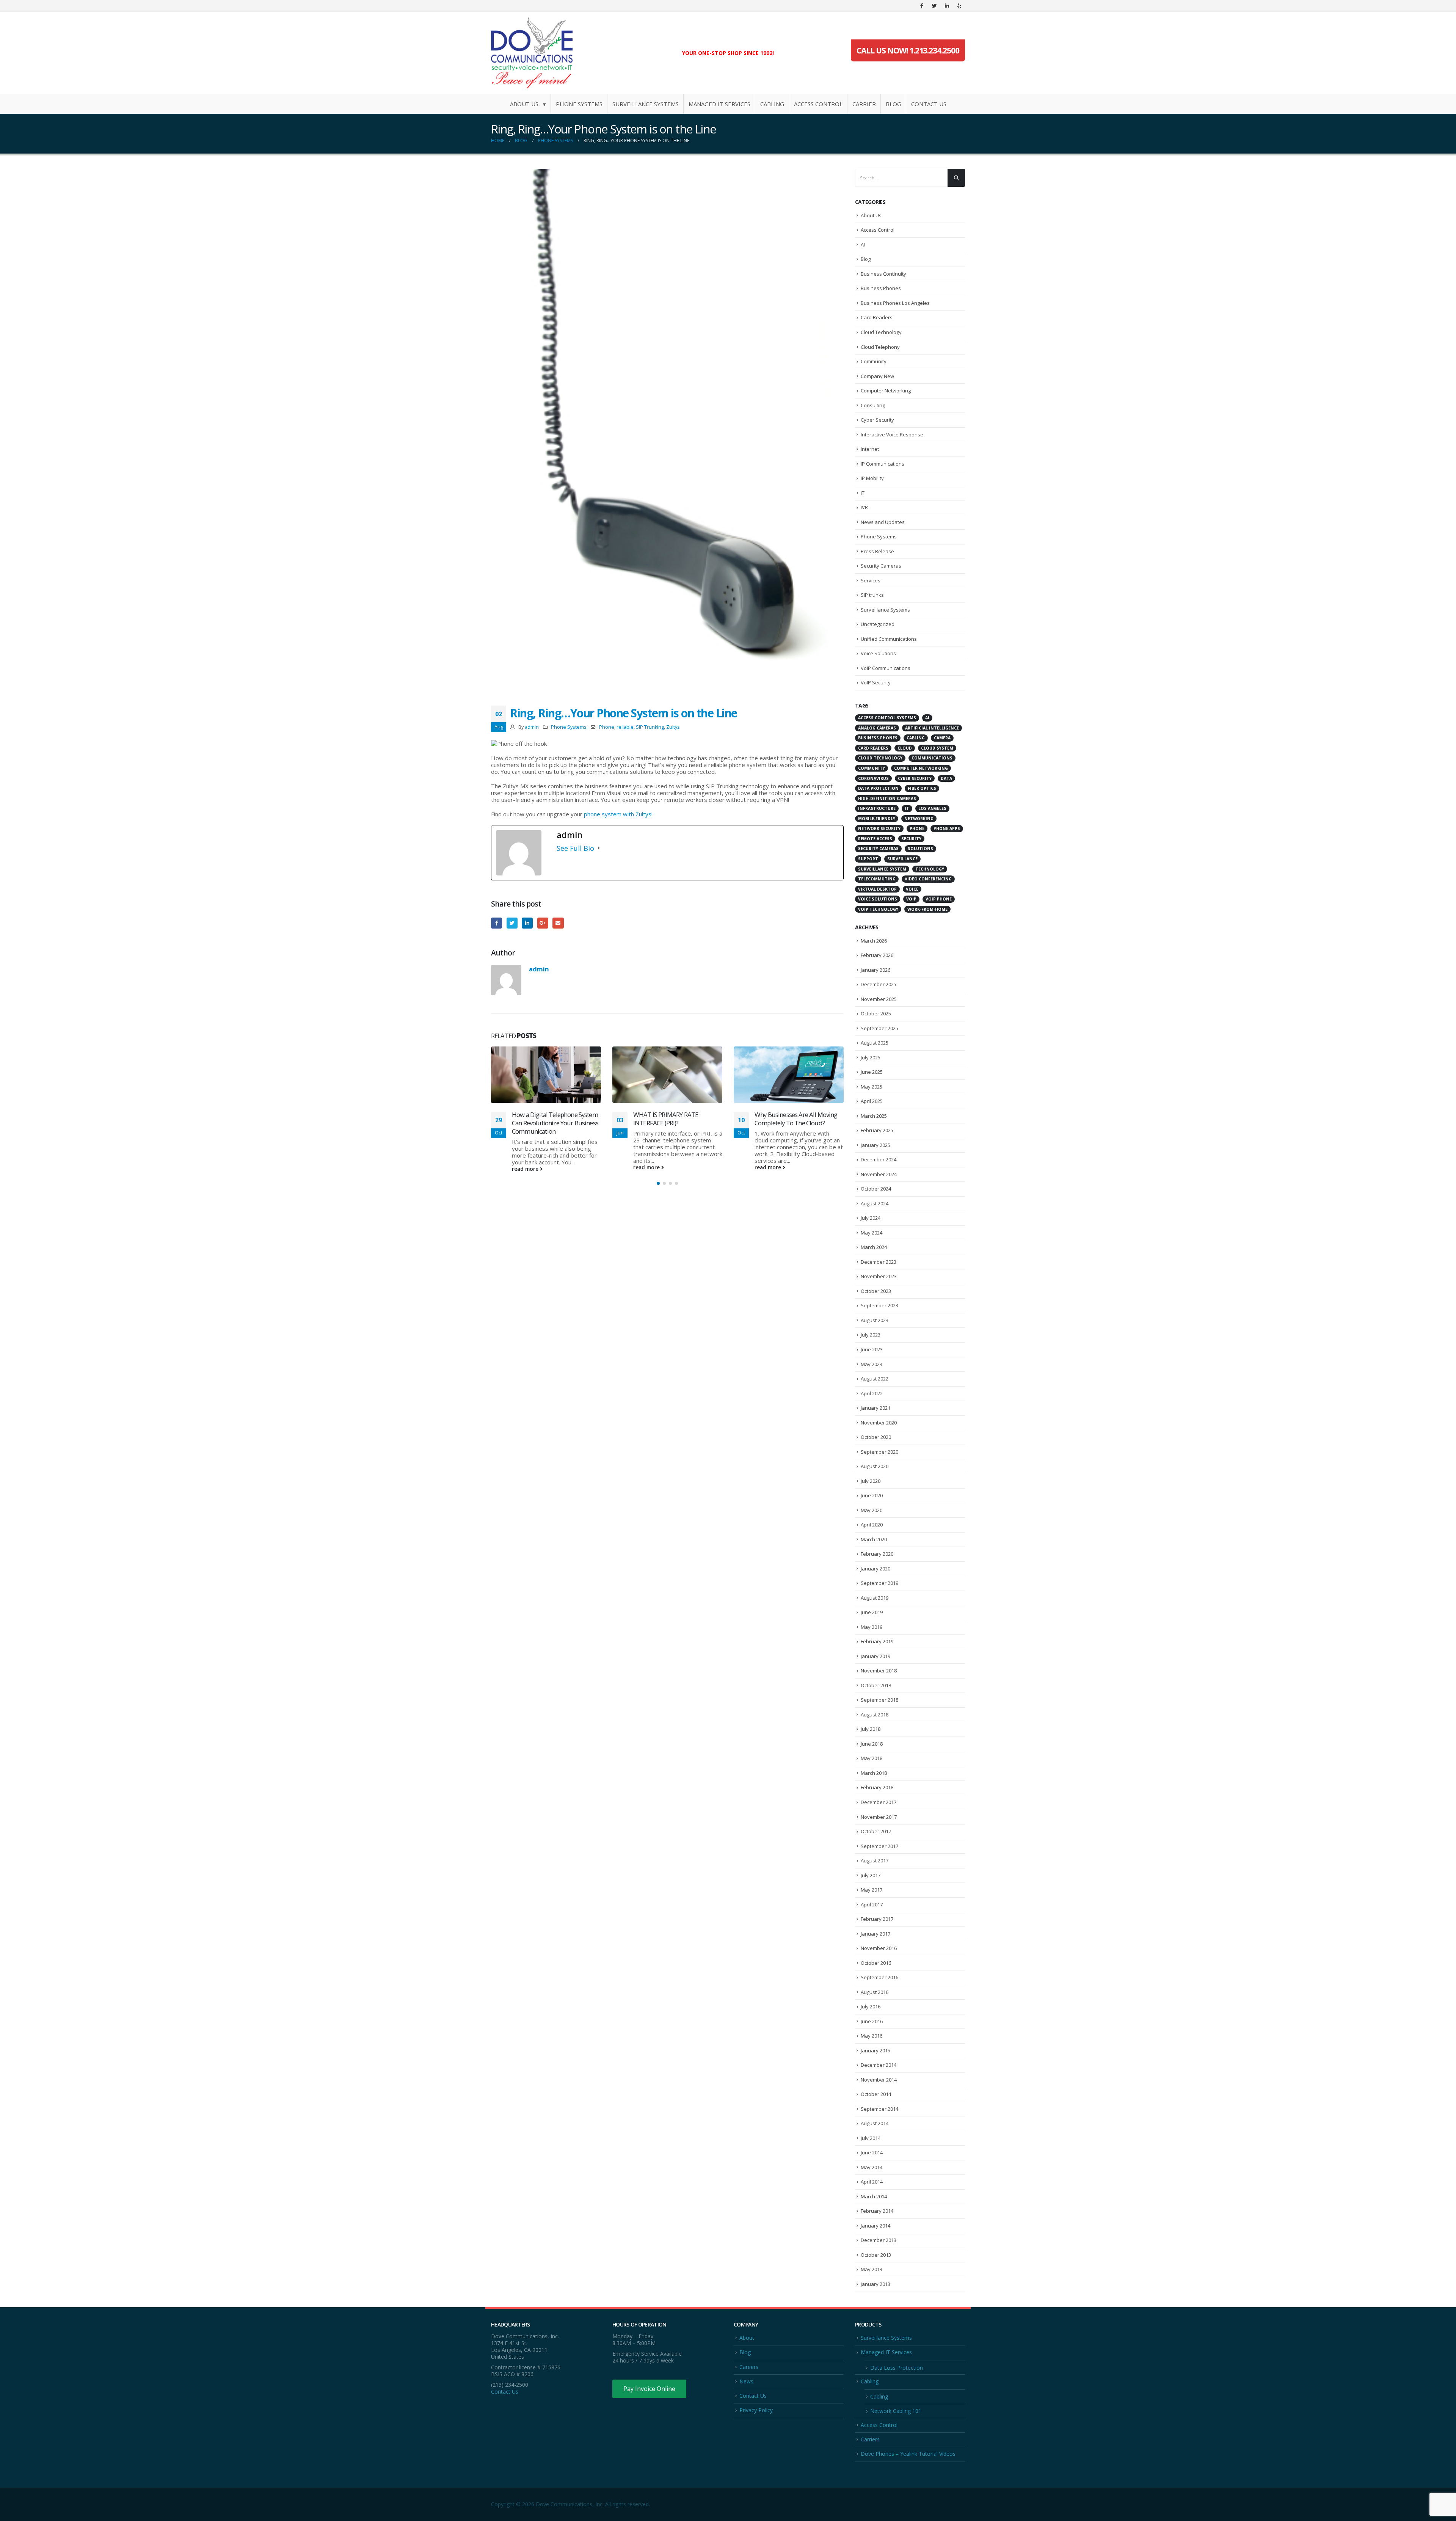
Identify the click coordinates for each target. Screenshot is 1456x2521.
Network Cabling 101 (896, 2411)
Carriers (870, 2439)
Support (868, 859)
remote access (875, 839)
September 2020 (879, 1452)
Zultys (673, 727)
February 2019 (877, 1641)
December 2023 (879, 1262)
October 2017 (876, 1831)
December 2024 (879, 1159)
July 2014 (871, 2138)
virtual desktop (877, 889)
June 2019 (872, 1612)
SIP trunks (872, 595)
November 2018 (879, 1671)
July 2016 (871, 2006)
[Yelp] (959, 6)
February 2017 (877, 1919)
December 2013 (879, 2240)
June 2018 (872, 1744)
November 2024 (879, 1174)
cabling (916, 738)
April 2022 (872, 1393)
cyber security (915, 778)
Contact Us (929, 104)
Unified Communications (889, 639)
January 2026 (875, 970)
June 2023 (872, 1349)
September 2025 (879, 1028)
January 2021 (875, 1408)
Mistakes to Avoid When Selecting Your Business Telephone (787, 1059)
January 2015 (875, 2050)
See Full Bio (575, 848)
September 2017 (879, 1846)
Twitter (512, 923)
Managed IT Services (719, 104)
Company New (877, 376)
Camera (942, 738)
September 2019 (879, 1583)
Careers (749, 2367)
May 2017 (872, 1890)
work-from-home (927, 909)
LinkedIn (527, 923)
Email (558, 923)
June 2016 (872, 2021)
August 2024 (875, 1203)
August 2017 (875, 1861)
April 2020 (872, 1525)
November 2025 (879, 999)
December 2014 (879, 2065)
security (911, 839)
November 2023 (879, 1276)
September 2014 (879, 2109)
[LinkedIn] (947, 6)
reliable (625, 727)
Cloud (905, 748)
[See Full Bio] (599, 848)
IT (863, 493)
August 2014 (875, 2123)
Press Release (877, 551)
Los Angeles (932, 808)
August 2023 (875, 1320)
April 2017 (872, 1904)
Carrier (864, 104)
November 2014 (879, 2080)
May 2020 (872, 1510)
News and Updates (883, 522)
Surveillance (902, 859)
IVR (864, 507)
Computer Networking (886, 391)
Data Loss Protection (897, 2368)
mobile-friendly (877, 819)
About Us (871, 215)
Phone (607, 727)
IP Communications (883, 464)
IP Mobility (872, 478)
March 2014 (874, 2196)
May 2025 (872, 1087)
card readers (873, 748)
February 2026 (877, 955)
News (746, 2381)
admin (532, 727)
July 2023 (871, 1335)
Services (871, 580)
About (747, 2338)
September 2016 (879, 1977)
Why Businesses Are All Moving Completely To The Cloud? (675, 1119)
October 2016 (876, 1963)
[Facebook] (922, 6)
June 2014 (872, 2152)
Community (874, 361)
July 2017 (871, 1875)
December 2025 (879, 984)
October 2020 (876, 1437)
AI (863, 245)
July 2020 (871, 1481)
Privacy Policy (756, 2410)
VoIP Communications (886, 668)
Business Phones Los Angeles (895, 303)
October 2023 (876, 1291)
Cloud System (937, 748)
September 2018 (879, 1700)
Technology (930, 869)
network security (879, 828)
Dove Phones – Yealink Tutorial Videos (908, 2454)
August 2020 (875, 1466)
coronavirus (873, 778)
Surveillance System (882, 869)
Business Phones (881, 288)
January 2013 (875, 2284)
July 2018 (871, 1729)
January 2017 (875, 1934)
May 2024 (872, 1233)
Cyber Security (877, 420)
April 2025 (872, 1101)
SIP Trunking (650, 727)
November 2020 (879, 1423)
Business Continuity (883, 274)
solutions (920, 849)
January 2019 (875, 1656)
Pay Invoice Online (649, 2389)
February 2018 (877, 1787)
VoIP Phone (939, 899)
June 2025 (872, 1072)
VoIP (911, 899)
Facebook (497, 923)
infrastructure (877, 808)
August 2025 (875, 1043)
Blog (894, 104)
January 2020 (875, 1569)
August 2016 (875, 1992)
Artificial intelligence (932, 728)
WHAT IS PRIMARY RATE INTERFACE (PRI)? (544, 1119)
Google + (543, 923)
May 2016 (872, 2036)
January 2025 (875, 1145)
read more (526, 1167)
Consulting (873, 405)
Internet (870, 449)
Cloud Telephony (880, 347)
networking (919, 819)
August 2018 (875, 1715)
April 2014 (872, 2182)
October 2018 (876, 1685)
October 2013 (876, 2255)
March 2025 (874, 1116)
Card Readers (877, 317)
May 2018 (872, 1758)
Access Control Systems (887, 718)
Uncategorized (878, 624)
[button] (658, 1182)
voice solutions (878, 899)
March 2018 (874, 1773)
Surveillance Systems (646, 104)
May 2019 (872, 1627)
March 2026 (874, 941)
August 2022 (875, 1379)
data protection (878, 788)
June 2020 (872, 1495)
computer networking (921, 768)
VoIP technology (878, 909)
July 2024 (871, 1218)
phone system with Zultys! (618, 814)
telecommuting (877, 879)
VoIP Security (876, 682)
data (946, 778)
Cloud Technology (881, 332)
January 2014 (875, 2226)
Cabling (772, 104)
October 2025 (876, 1013)
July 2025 (871, 1057)
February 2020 (877, 1554)
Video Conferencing (928, 879)
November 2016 (879, 1948)
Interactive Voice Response (892, 435)
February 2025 (877, 1130)
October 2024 (876, 1189)
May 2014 (872, 2167)
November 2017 (879, 1817)
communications (932, 758)
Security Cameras (881, 566)
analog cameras (877, 728)
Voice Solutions (878, 653)
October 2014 (876, 2094)
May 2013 (872, 2269)
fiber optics (922, 788)
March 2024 (874, 1247)
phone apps (947, 828)
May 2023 (872, 1364)
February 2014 (877, 2211)
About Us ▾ (528, 104)
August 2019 (875, 1598)
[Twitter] (934, 6)
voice (912, 889)
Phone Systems (579, 104)
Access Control (818, 104)
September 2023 (879, 1305)
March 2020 (874, 1539)
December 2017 (879, 1802)
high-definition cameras (887, 798)
